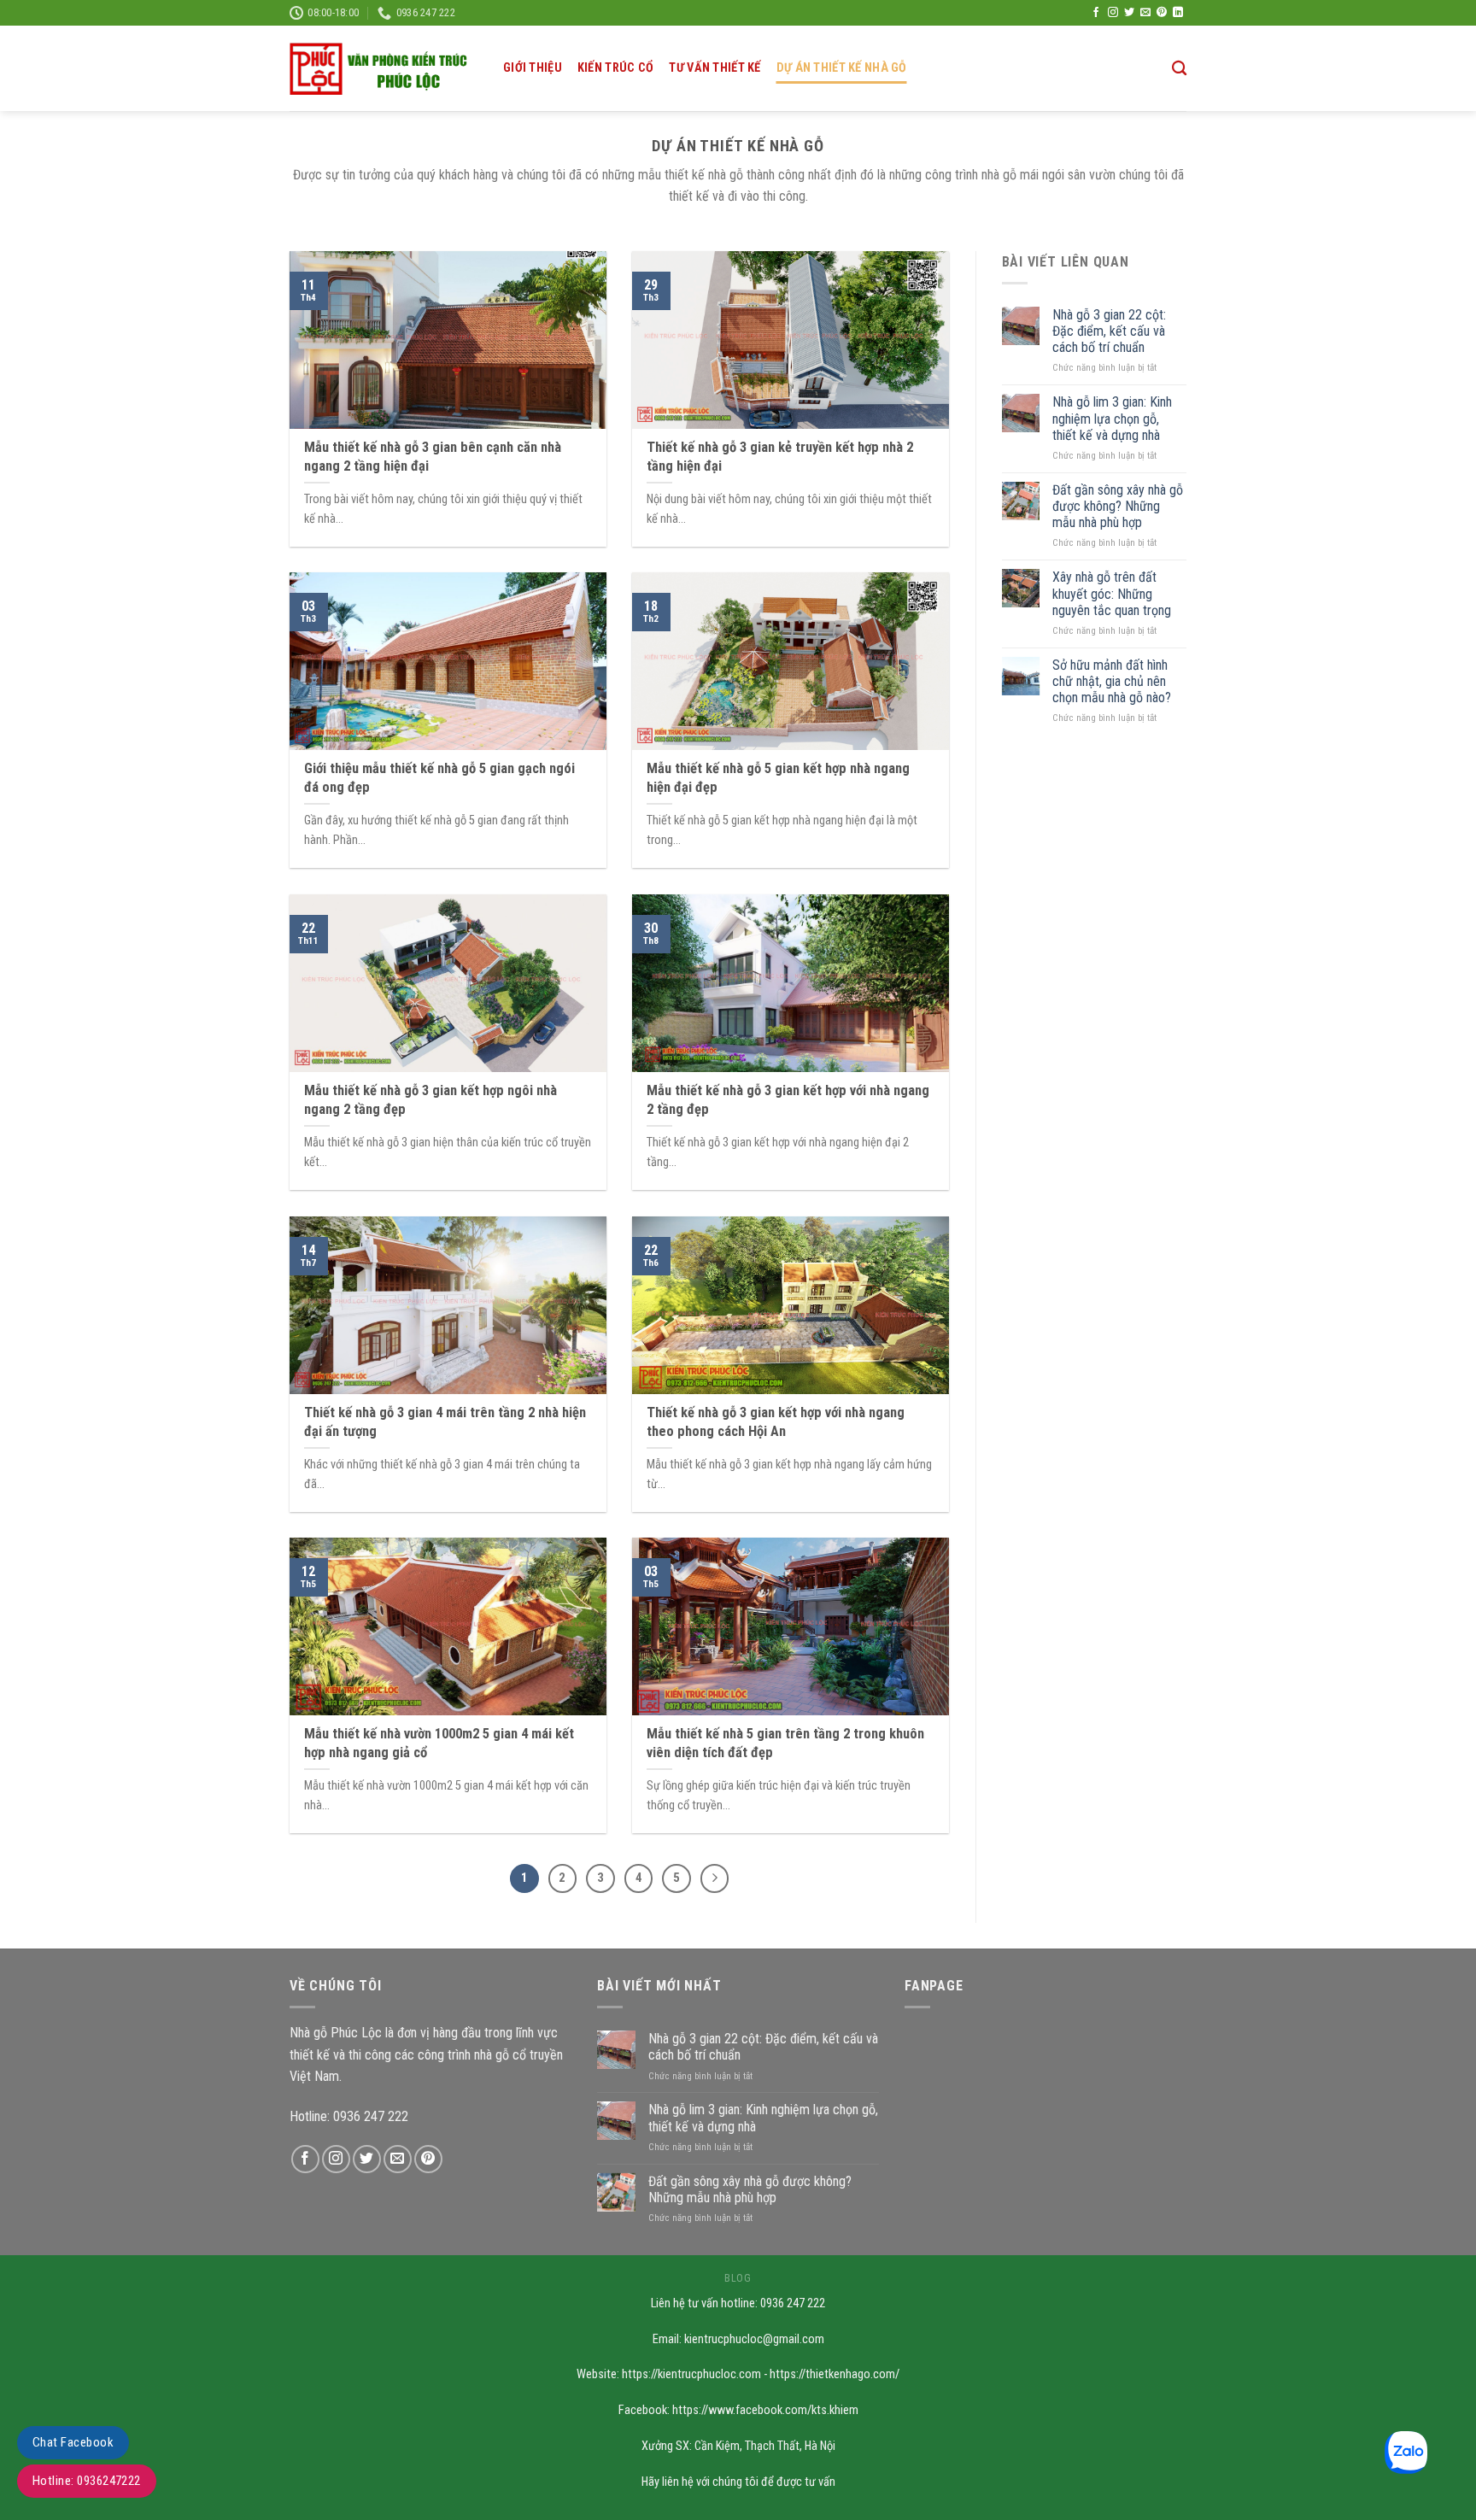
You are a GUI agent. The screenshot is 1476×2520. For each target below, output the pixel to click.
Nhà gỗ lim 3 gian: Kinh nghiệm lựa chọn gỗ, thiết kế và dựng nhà (1112, 418)
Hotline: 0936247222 (87, 2481)
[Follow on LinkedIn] (1178, 13)
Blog (738, 2278)
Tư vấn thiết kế (715, 68)
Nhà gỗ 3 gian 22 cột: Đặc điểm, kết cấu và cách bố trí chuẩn (1109, 331)
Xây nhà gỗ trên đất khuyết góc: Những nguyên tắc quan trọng (1112, 593)
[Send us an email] (1145, 13)
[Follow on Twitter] (1129, 13)
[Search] (1179, 69)
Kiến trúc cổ (615, 68)
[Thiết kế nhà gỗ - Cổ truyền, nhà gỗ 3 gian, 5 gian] (384, 69)
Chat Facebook (73, 2442)
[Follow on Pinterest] (1162, 13)
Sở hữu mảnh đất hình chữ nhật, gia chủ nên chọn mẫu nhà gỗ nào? (1112, 681)
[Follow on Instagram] (1113, 13)
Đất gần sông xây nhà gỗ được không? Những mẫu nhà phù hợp (1118, 506)
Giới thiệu (533, 68)
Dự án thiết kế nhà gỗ (842, 68)
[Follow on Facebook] (1096, 13)
